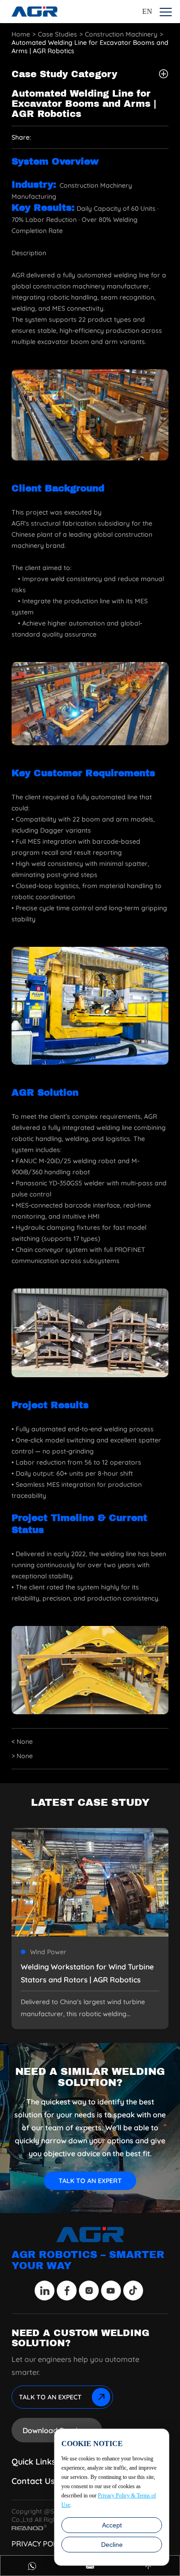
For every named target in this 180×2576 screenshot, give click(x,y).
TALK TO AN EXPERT (90, 2181)
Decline (112, 2545)
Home (21, 34)
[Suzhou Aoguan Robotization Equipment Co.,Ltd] (35, 12)
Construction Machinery (121, 34)
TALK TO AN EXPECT (50, 2397)
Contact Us (33, 2481)
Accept (112, 2525)
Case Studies (57, 34)
